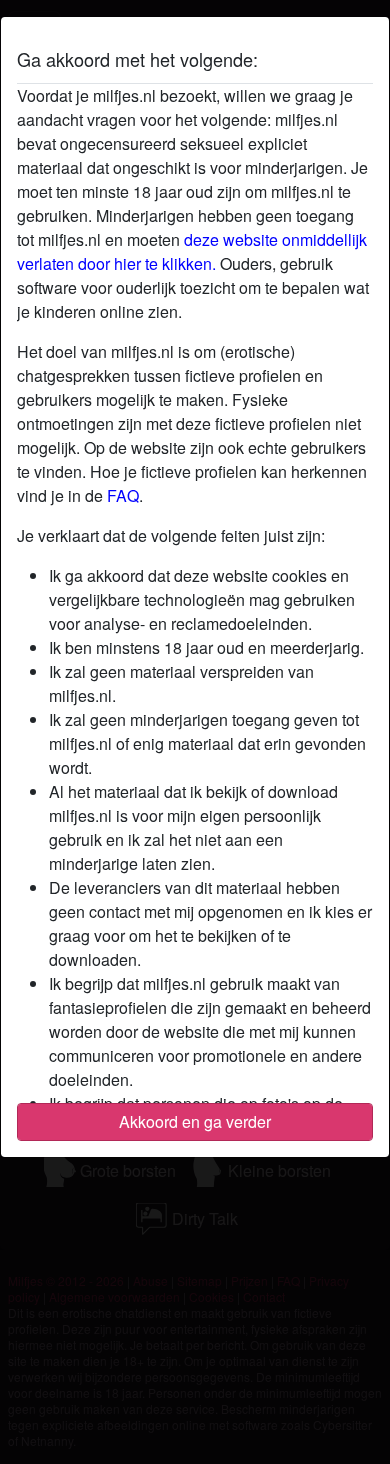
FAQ (123, 495)
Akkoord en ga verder (195, 1121)
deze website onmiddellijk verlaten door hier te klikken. (192, 251)
